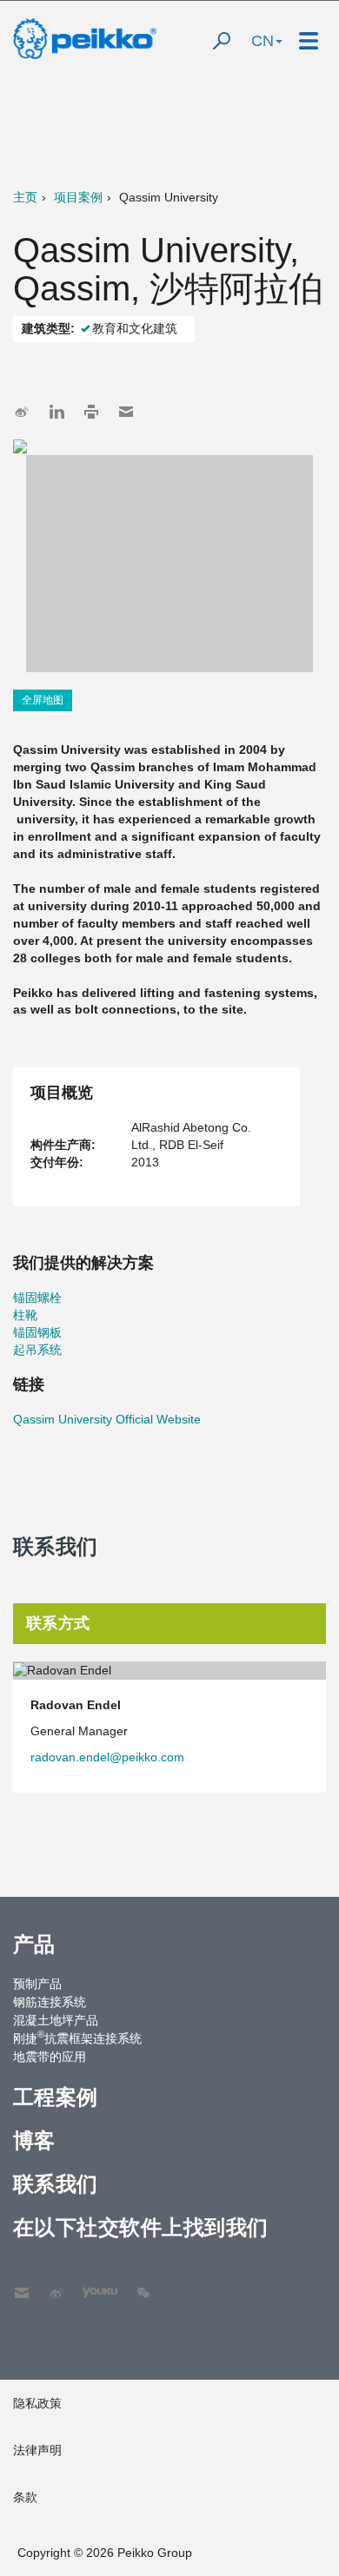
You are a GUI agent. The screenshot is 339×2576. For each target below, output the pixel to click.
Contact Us (22, 2284)
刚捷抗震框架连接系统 (77, 2038)
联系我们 (56, 2184)
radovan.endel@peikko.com (107, 1757)
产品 (34, 1944)
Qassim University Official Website (107, 1419)
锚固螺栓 (37, 1298)
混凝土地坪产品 (56, 2020)
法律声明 (37, 2450)
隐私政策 (37, 2403)
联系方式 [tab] (58, 1623)
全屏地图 (43, 700)
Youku (91, 2284)
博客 (34, 2140)
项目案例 (78, 197)
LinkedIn (56, 412)
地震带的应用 (50, 2057)
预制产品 (37, 1984)
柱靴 (25, 1315)
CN (263, 41)
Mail (126, 412)
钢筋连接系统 (50, 2002)
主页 (25, 197)
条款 (25, 2497)
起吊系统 (37, 1350)
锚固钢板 (37, 1332)
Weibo (22, 412)
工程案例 (56, 2097)
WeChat (143, 2284)
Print (91, 412)
